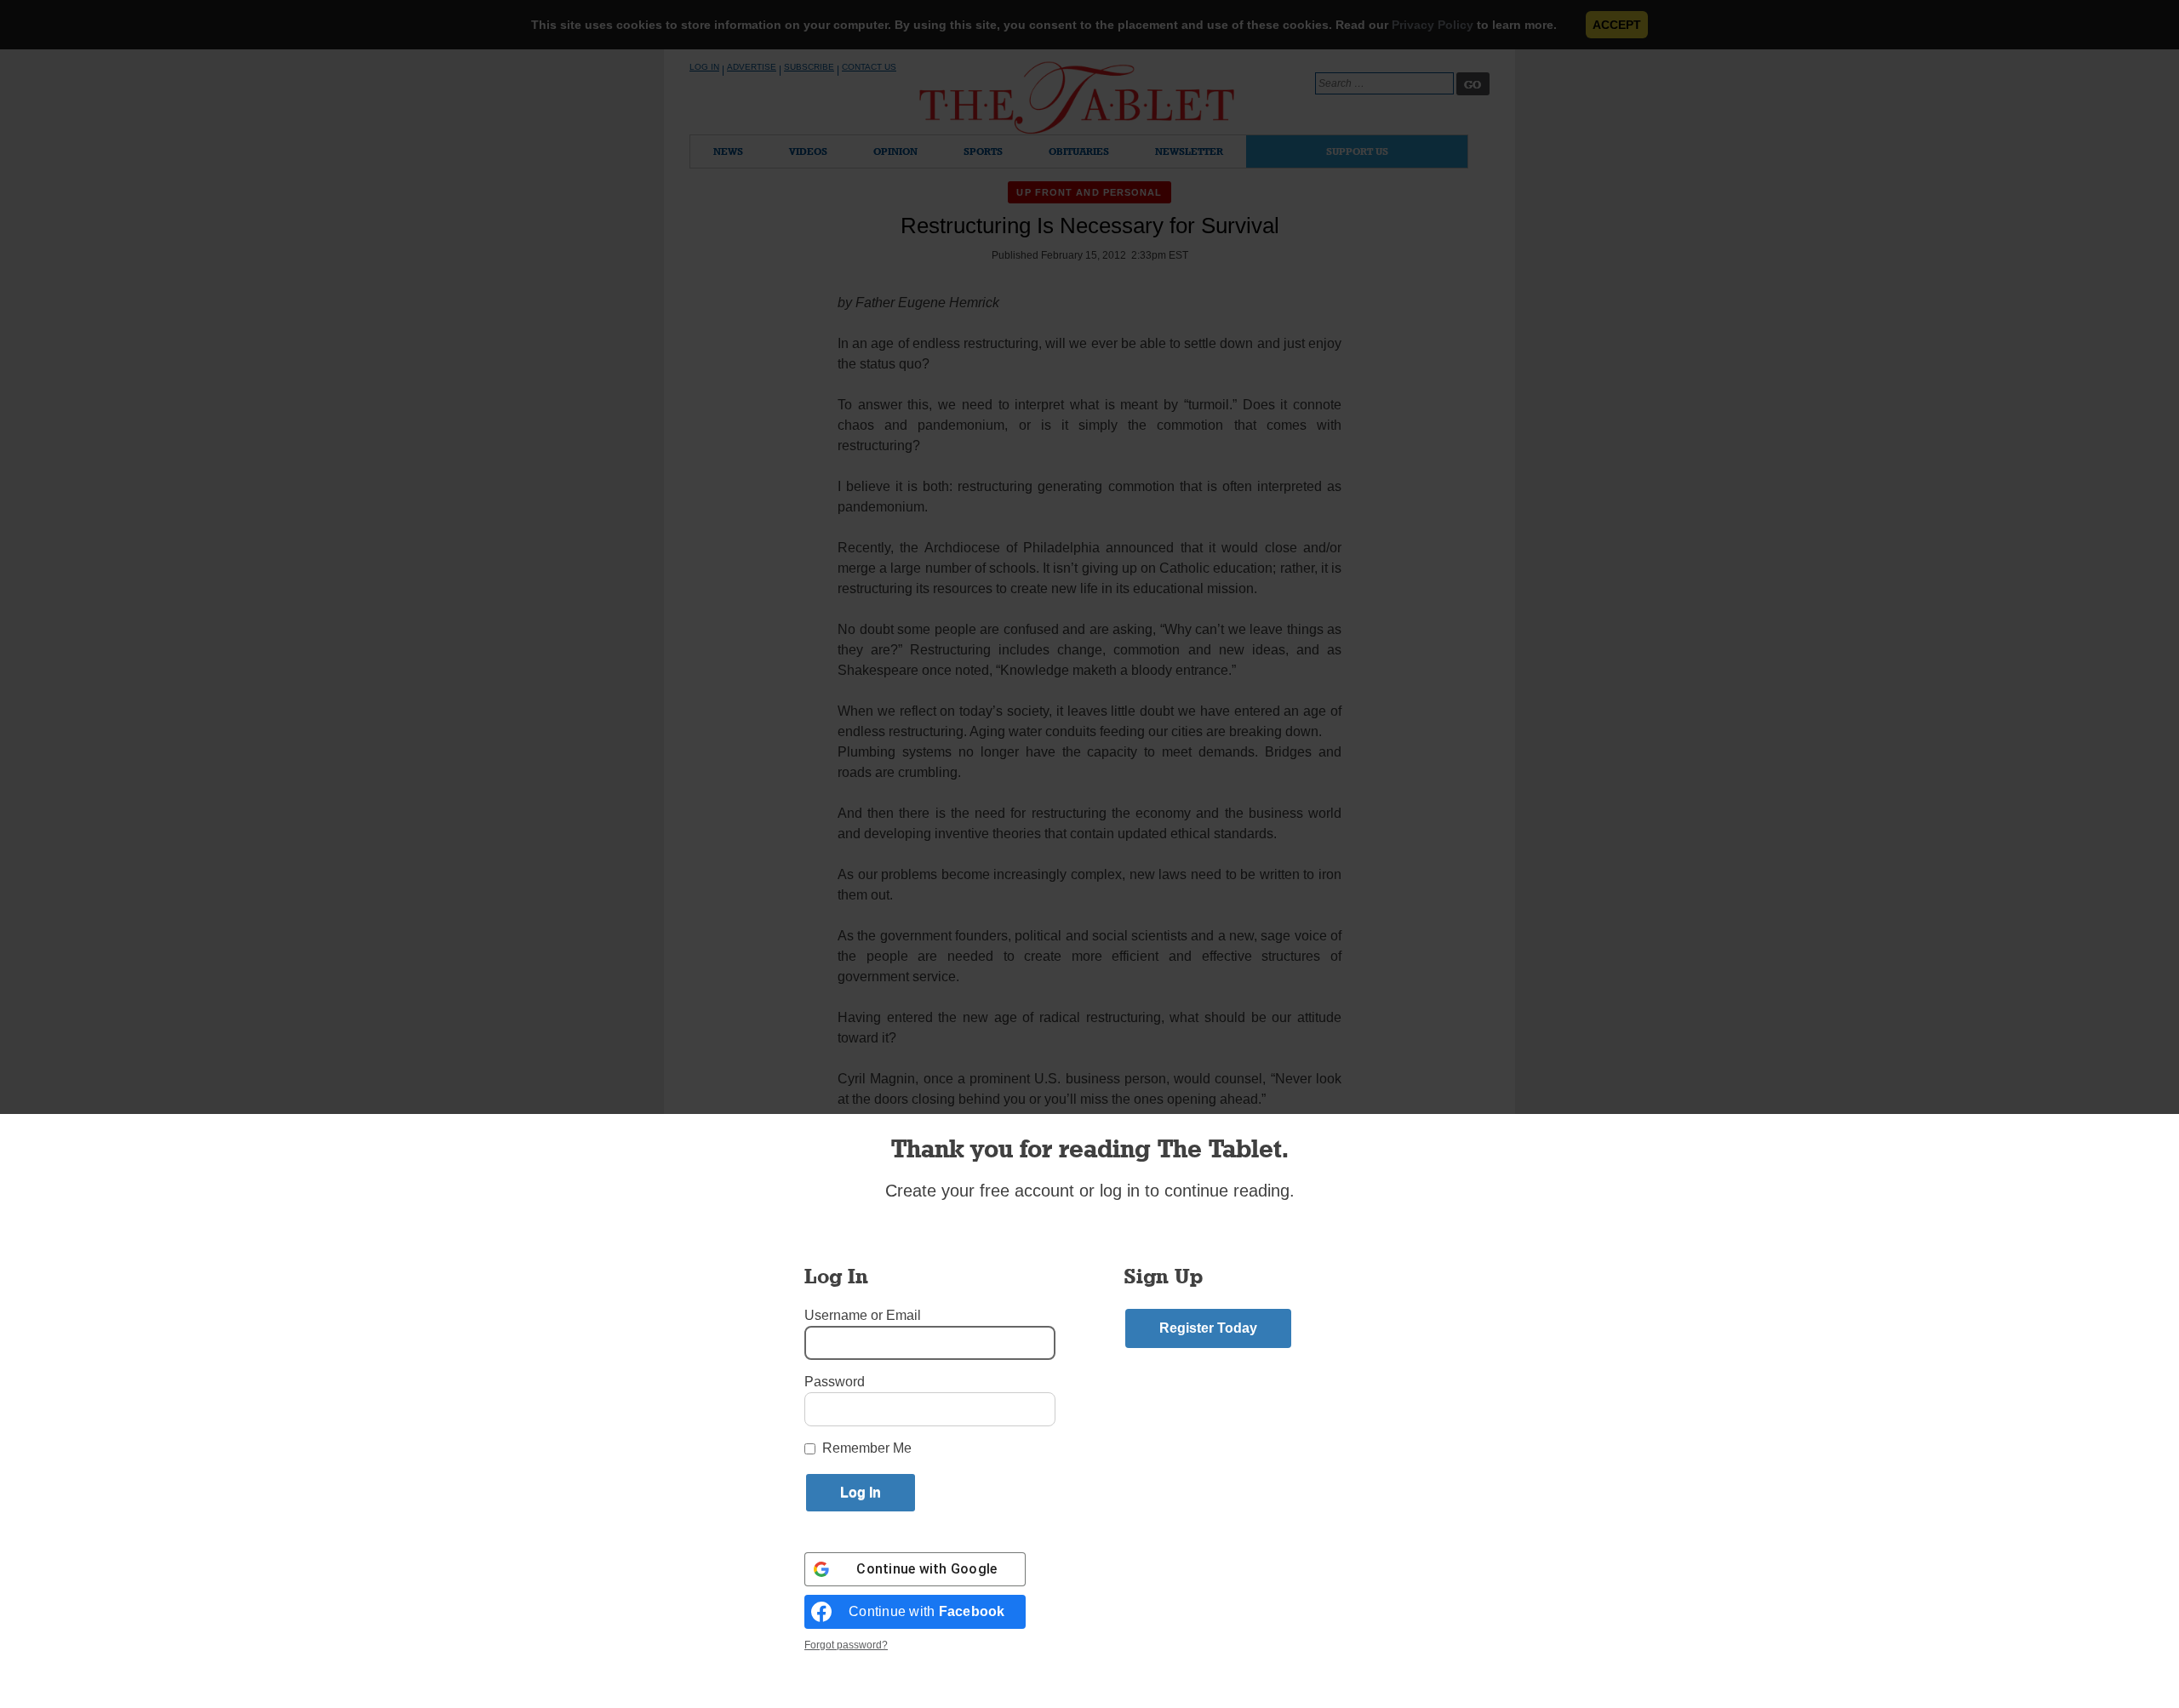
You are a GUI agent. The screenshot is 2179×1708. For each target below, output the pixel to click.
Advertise (752, 67)
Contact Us (869, 67)
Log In (704, 67)
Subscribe (809, 67)
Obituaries (1079, 151)
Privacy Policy (1433, 25)
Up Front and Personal (1089, 192)
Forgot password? (846, 1645)
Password (835, 1382)
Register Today (1208, 1328)
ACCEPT (1617, 25)
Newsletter (1189, 151)
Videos (808, 151)
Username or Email (863, 1315)
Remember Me (867, 1448)
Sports (983, 151)
